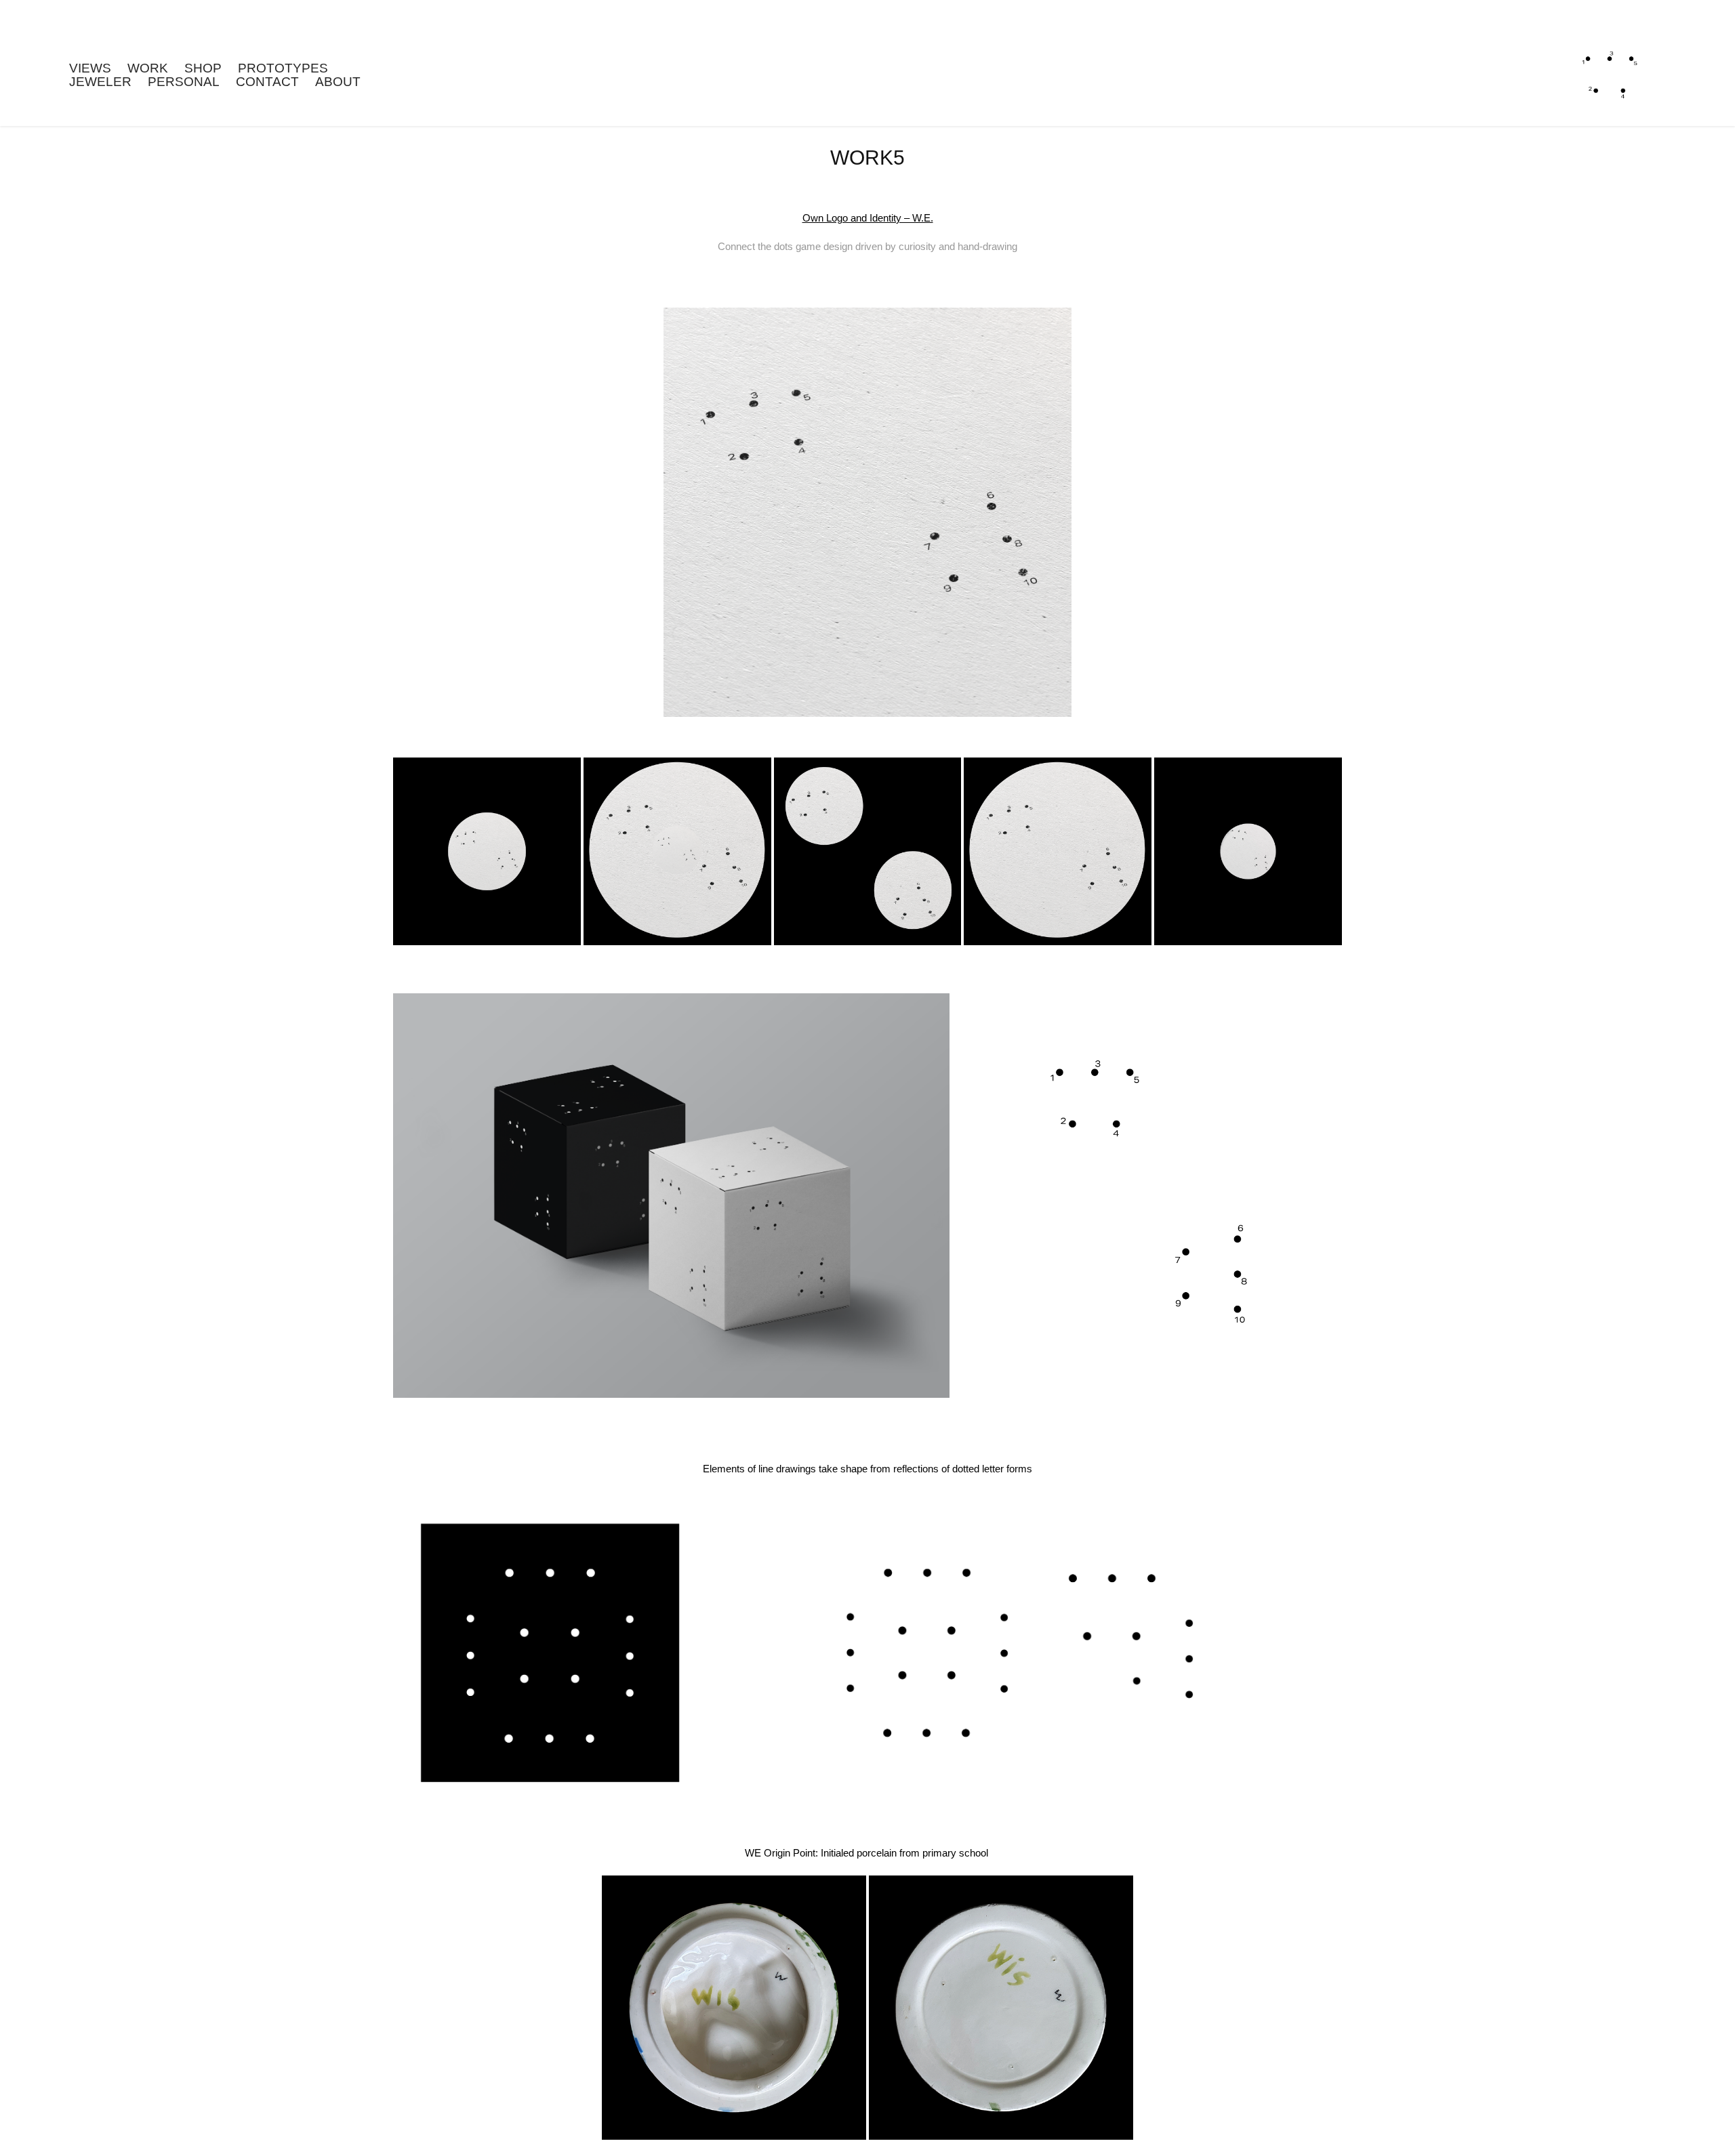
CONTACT (267, 82)
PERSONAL (184, 82)
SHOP (203, 68)
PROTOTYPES (283, 68)
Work (148, 68)
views (90, 68)
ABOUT (338, 82)
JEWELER (100, 82)
